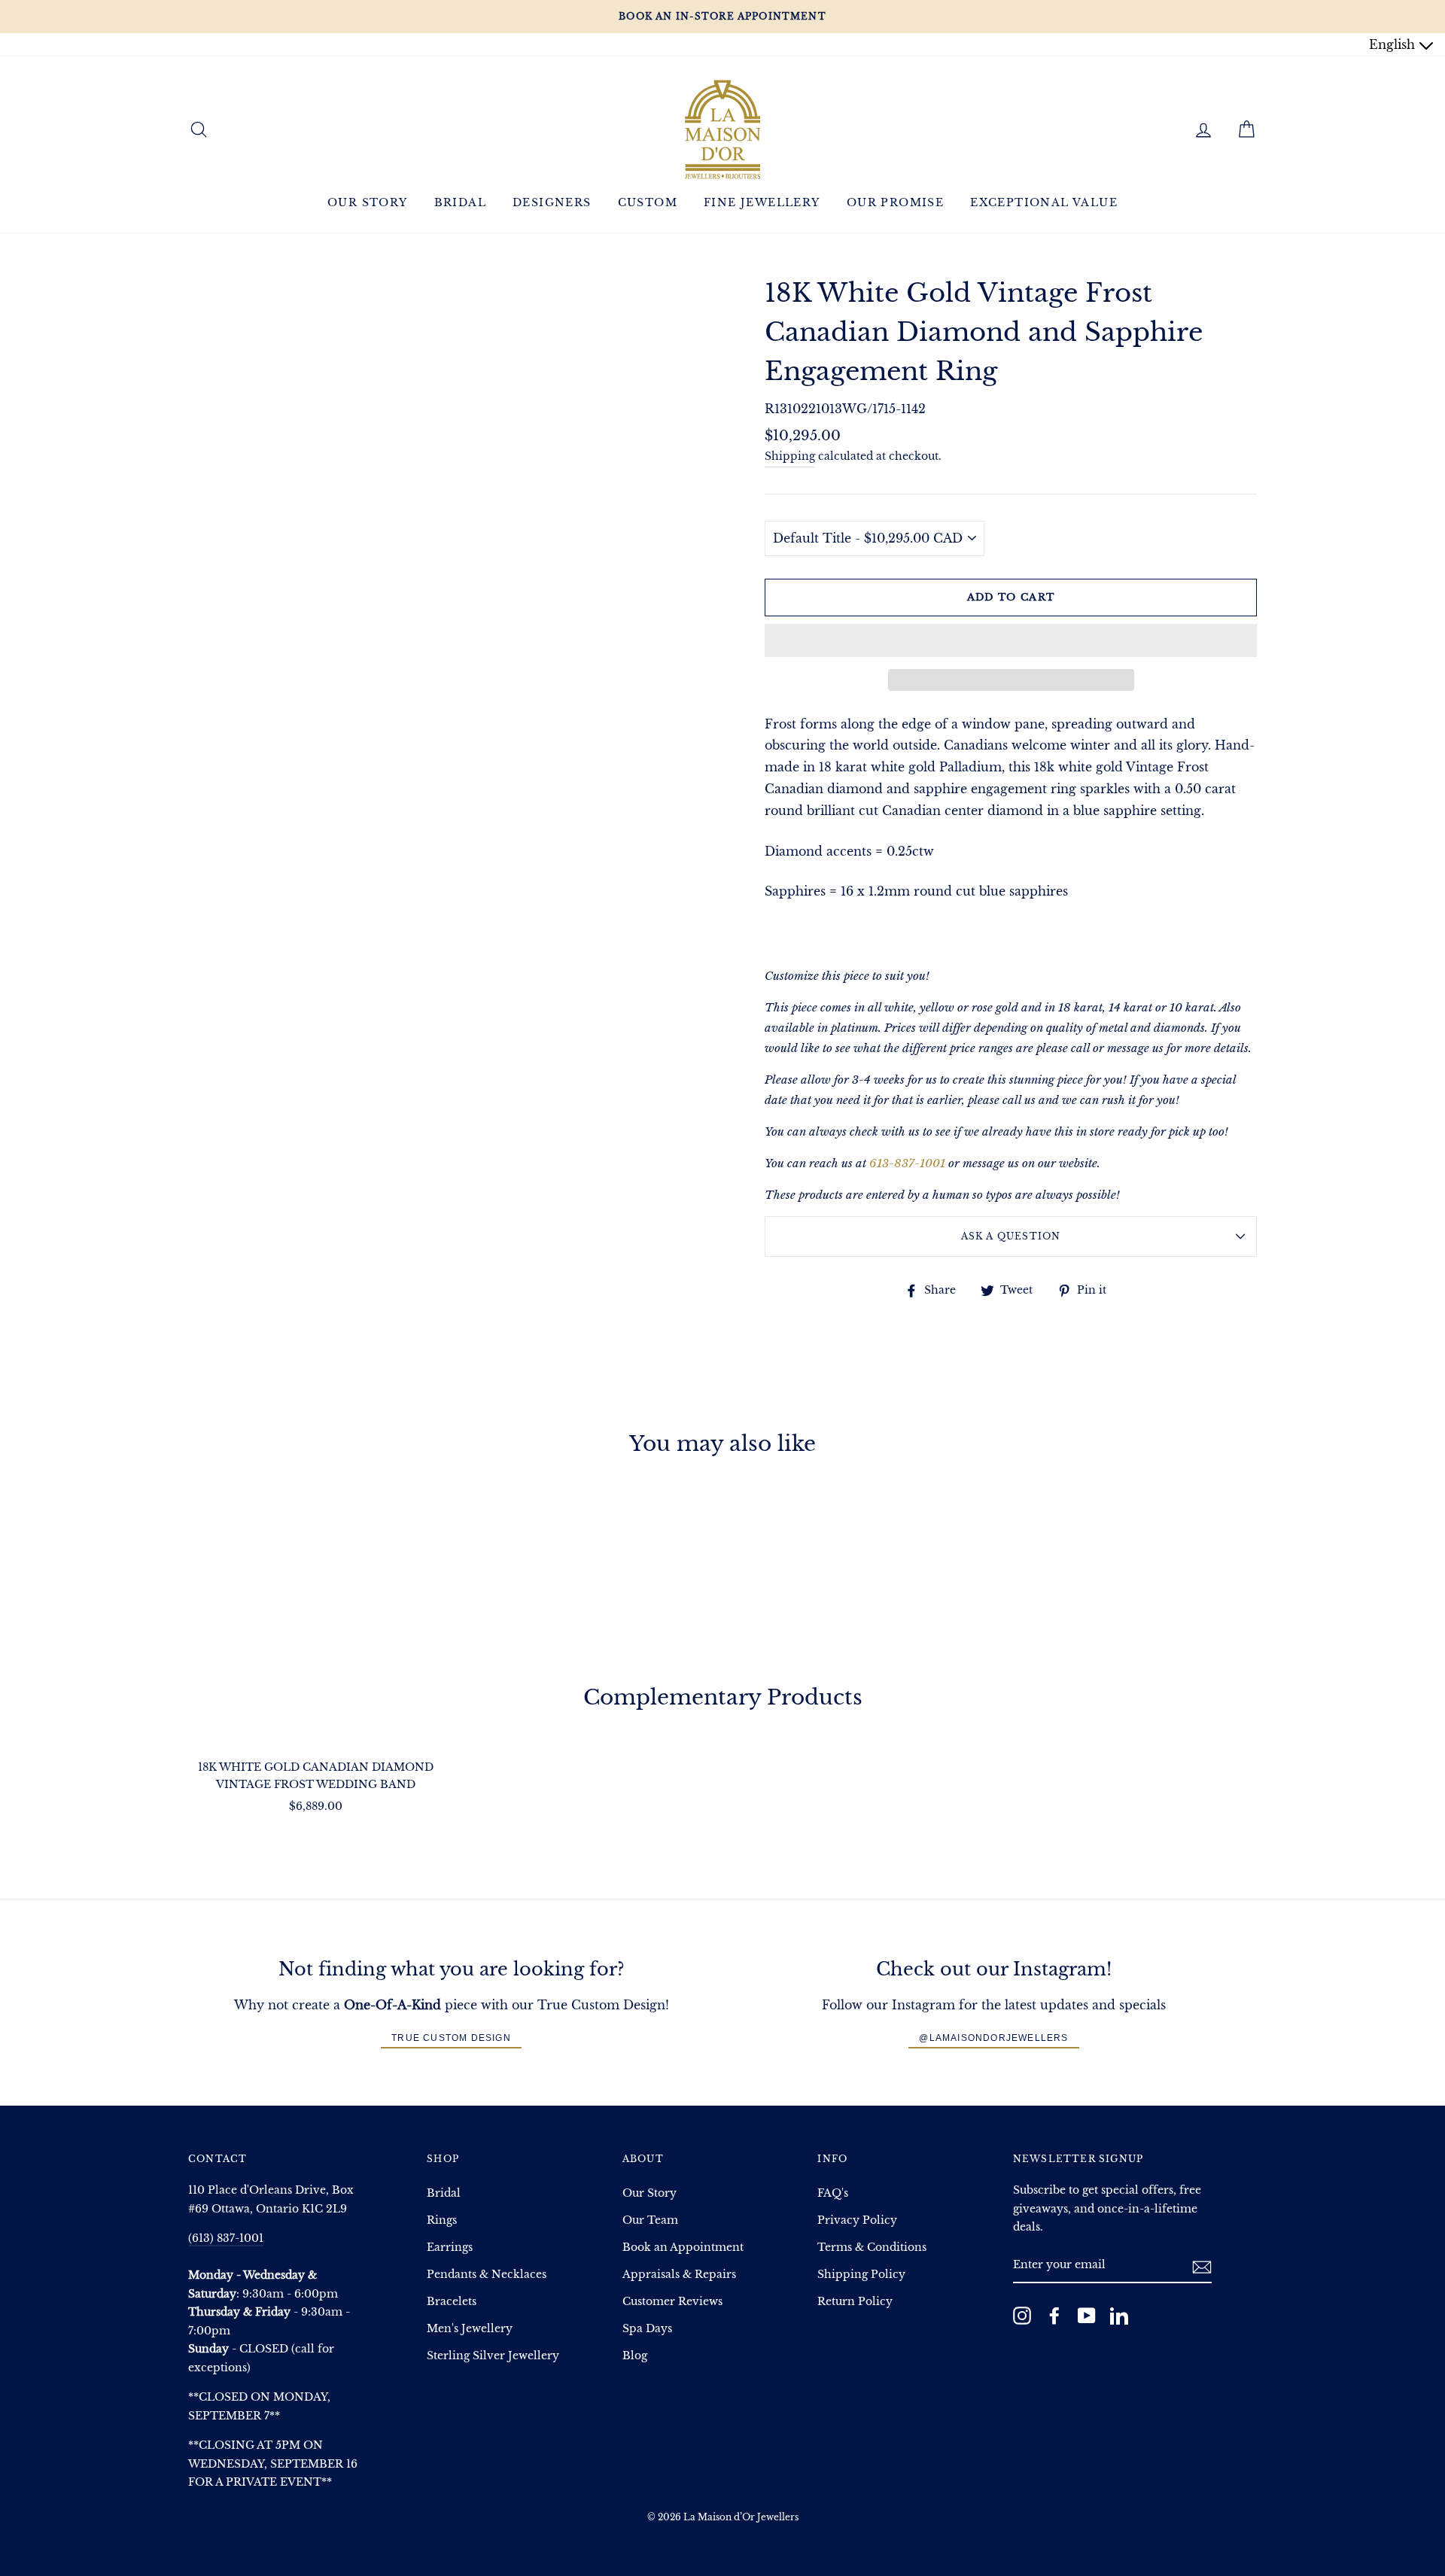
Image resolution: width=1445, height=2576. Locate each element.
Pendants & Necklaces (487, 2275)
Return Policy (855, 2302)
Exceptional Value (1044, 202)
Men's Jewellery (470, 2329)
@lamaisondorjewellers (993, 2038)
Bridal (460, 202)
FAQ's (833, 2193)
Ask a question (1011, 1236)
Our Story (368, 202)
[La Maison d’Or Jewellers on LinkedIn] (1119, 2315)
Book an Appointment (683, 2248)
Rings (442, 2220)
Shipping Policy (861, 2275)
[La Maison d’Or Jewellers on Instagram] (1022, 2315)
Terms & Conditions (872, 2248)
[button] (1011, 640)
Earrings (450, 2248)
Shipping (790, 456)
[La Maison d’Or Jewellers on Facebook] (1054, 2315)
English (1394, 44)
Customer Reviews (672, 2302)
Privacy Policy (857, 2220)
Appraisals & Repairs (679, 2275)
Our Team (650, 2220)
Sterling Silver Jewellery (493, 2356)
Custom (648, 202)
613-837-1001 (907, 1163)
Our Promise (895, 202)
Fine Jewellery (762, 202)
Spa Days (647, 2329)
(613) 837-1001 (226, 2238)
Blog (635, 2356)
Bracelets (452, 2302)
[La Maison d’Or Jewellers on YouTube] (1087, 2315)
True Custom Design (451, 2038)
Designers (552, 202)
